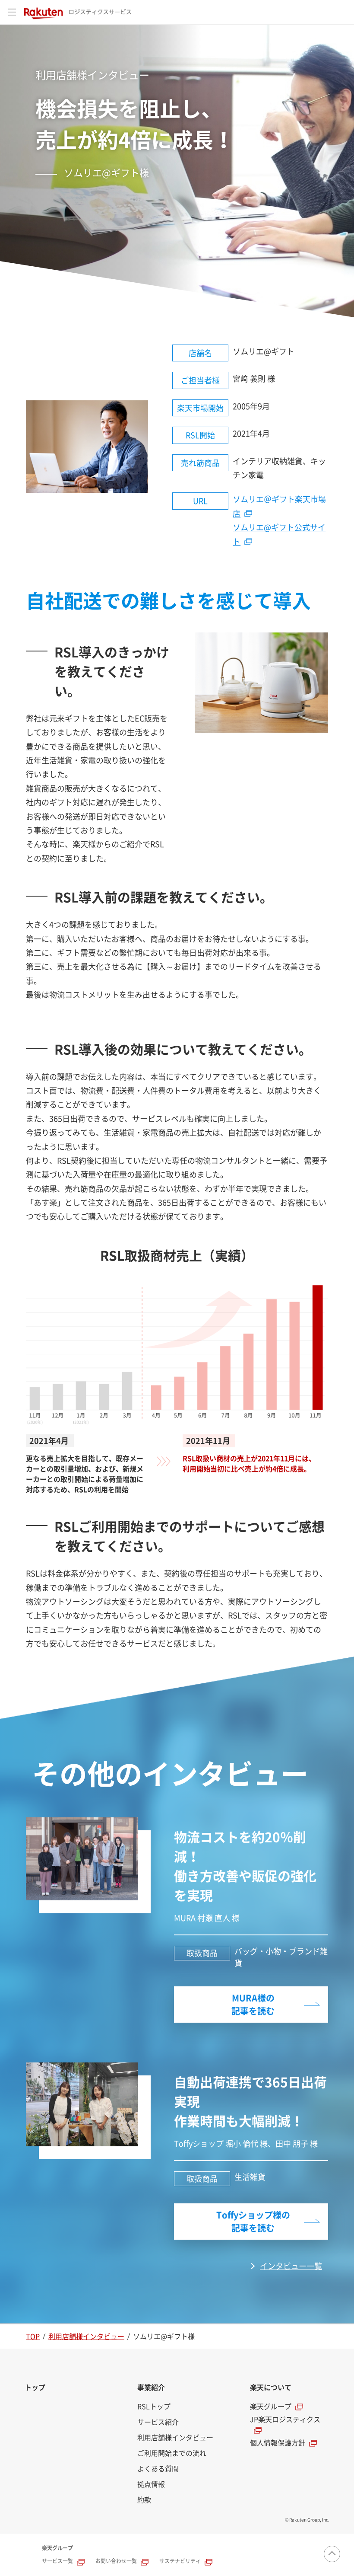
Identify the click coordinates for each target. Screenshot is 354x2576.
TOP (33, 2337)
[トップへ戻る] (332, 2554)
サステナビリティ (180, 2561)
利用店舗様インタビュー (86, 2337)
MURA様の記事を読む (253, 2005)
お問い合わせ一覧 (116, 2561)
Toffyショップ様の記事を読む (253, 2222)
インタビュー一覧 (291, 2266)
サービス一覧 (57, 2561)
